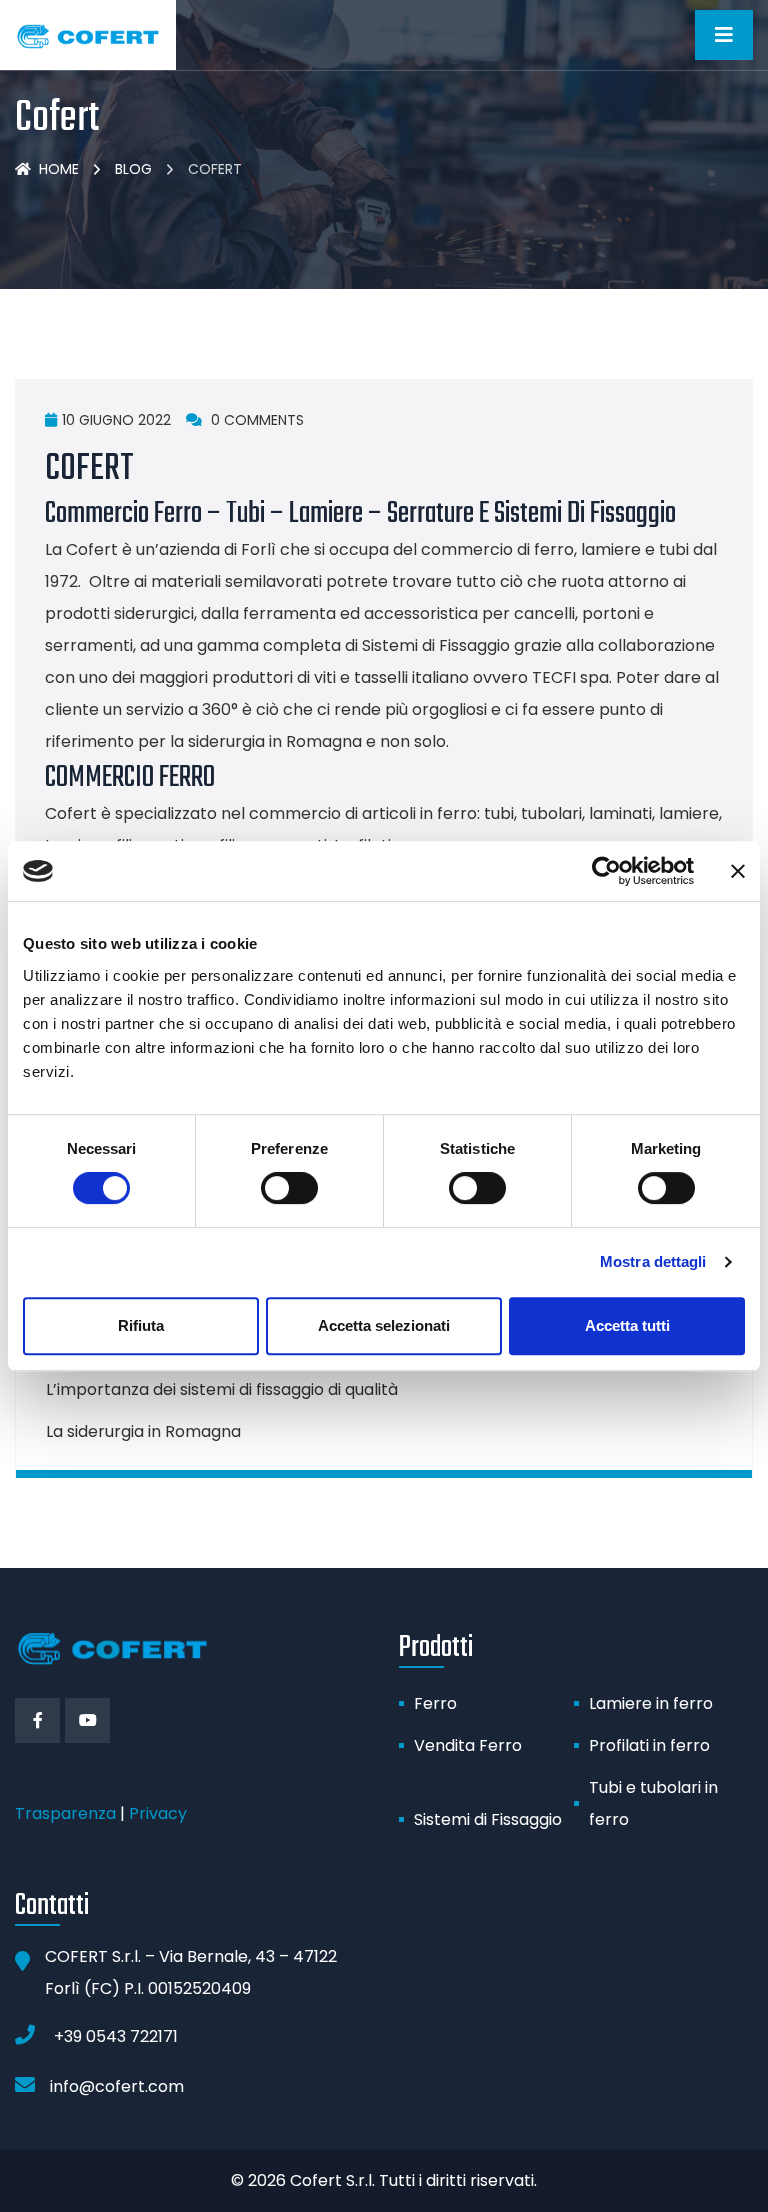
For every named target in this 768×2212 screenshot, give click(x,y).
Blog (133, 169)
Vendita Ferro (468, 1745)
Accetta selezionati (384, 1325)
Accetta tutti (627, 1325)
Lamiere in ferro (651, 1703)
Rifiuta (141, 1325)
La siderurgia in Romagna (143, 1431)
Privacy (158, 1813)
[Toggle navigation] (724, 35)
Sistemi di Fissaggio (488, 1819)
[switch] (289, 1188)
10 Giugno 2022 (116, 420)
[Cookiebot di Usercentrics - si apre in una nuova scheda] (606, 871)
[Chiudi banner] (738, 871)
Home (59, 169)
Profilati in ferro (649, 1745)
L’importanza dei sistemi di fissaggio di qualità (222, 1389)
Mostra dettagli (653, 1261)
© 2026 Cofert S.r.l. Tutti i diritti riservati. (384, 2180)
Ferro (435, 1703)
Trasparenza (65, 1813)
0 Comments (255, 420)
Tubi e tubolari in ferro (653, 1803)
